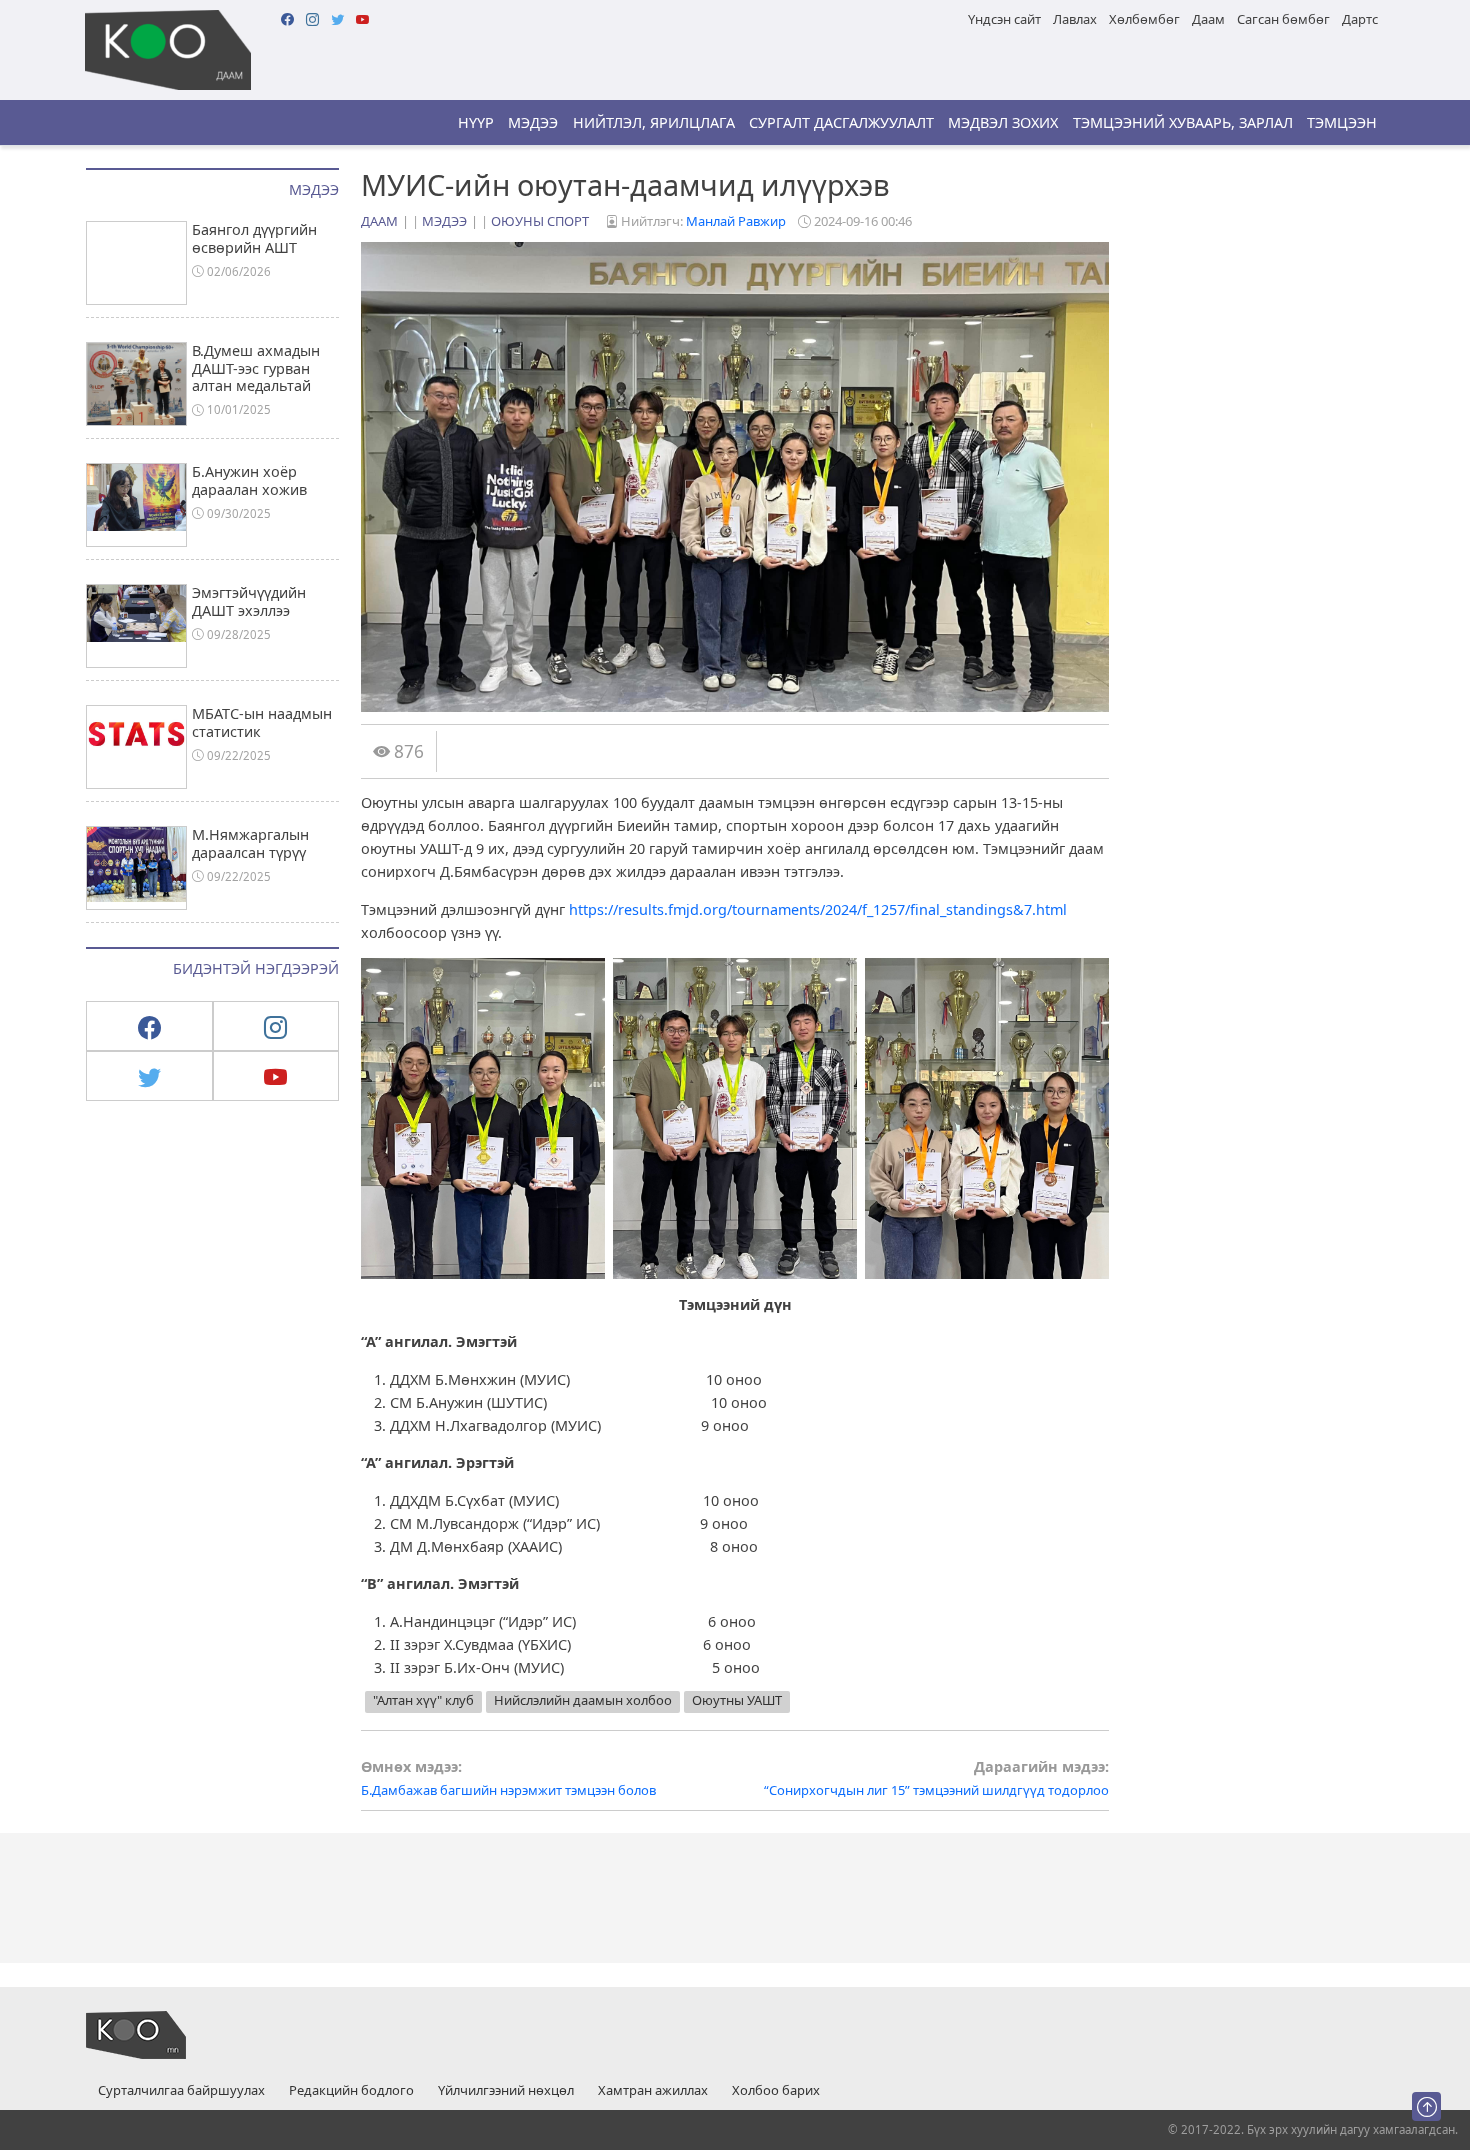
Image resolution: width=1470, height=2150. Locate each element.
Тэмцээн (1342, 122)
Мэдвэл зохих (1003, 122)
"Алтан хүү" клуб (423, 1700)
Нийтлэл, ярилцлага (654, 122)
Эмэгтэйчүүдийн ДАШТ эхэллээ (249, 601)
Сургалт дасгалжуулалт (841, 122)
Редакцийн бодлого (351, 2091)
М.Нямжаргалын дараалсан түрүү (250, 843)
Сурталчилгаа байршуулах (181, 2091)
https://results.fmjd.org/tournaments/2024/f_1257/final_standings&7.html (818, 909)
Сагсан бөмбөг (1283, 19)
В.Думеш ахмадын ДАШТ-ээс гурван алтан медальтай (256, 368)
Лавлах (1075, 19)
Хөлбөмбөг (1144, 19)
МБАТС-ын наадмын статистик (262, 722)
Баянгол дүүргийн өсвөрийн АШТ (254, 238)
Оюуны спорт (540, 221)
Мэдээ (533, 122)
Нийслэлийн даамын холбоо (583, 1700)
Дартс (1360, 19)
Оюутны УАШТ (737, 1700)
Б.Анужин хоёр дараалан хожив (249, 480)
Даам (1208, 19)
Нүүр (476, 122)
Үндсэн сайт (1004, 19)
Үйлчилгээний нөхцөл (506, 2091)
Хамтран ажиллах (653, 2091)
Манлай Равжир (736, 221)
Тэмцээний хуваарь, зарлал (1183, 122)
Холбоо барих (776, 2091)
